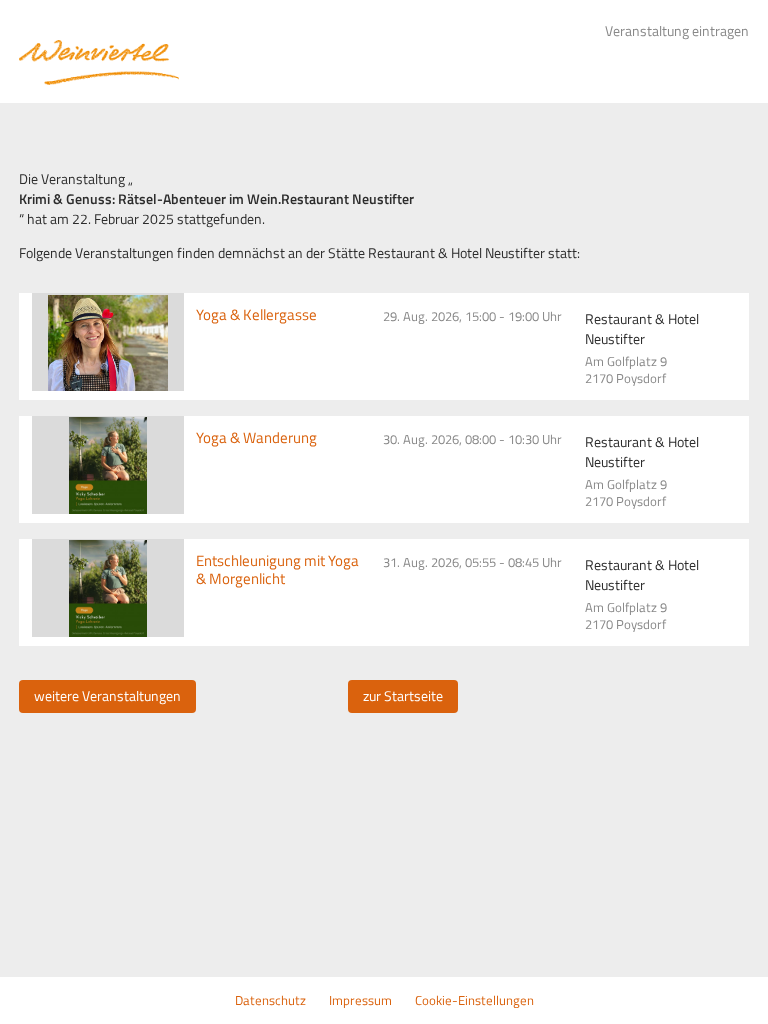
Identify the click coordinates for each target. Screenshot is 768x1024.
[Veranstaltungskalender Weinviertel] (99, 62)
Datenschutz (270, 1000)
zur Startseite (403, 696)
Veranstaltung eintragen (677, 31)
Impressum (360, 1000)
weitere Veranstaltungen (107, 696)
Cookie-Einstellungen (474, 1000)
